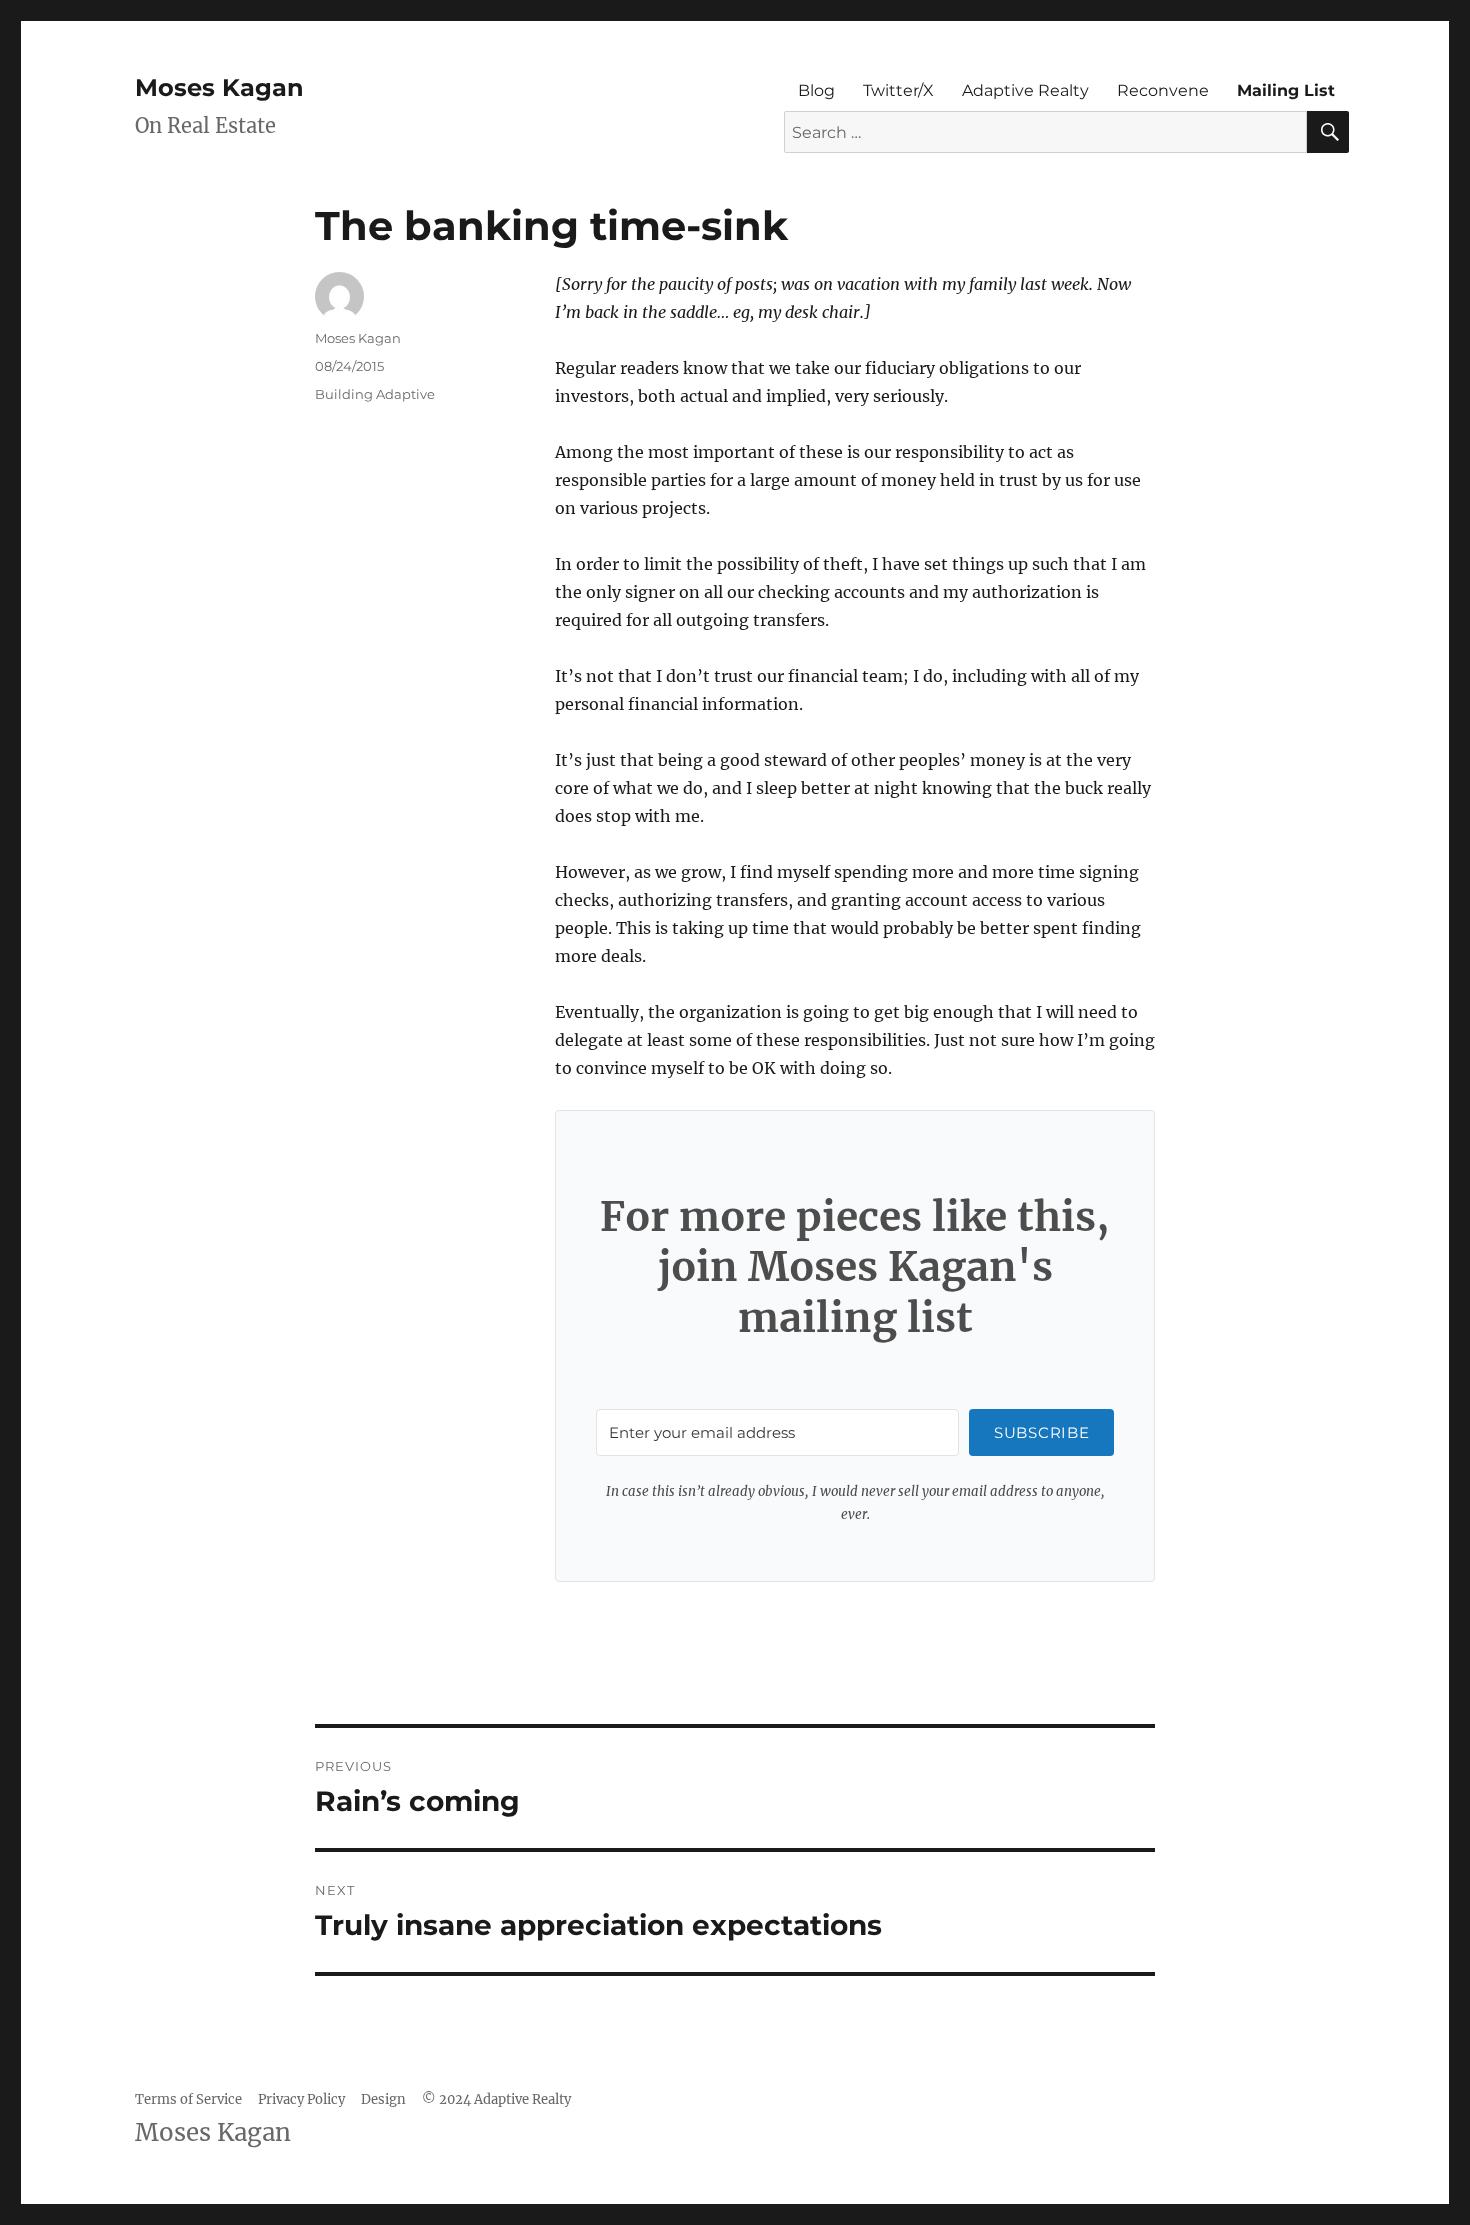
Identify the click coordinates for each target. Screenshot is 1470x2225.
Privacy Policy (301, 2099)
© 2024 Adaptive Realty (496, 2099)
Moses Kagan (219, 87)
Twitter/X (898, 90)
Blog (816, 90)
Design (383, 2099)
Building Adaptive (375, 394)
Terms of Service (188, 2099)
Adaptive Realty (1025, 90)
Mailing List (1286, 90)
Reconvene (1163, 90)
